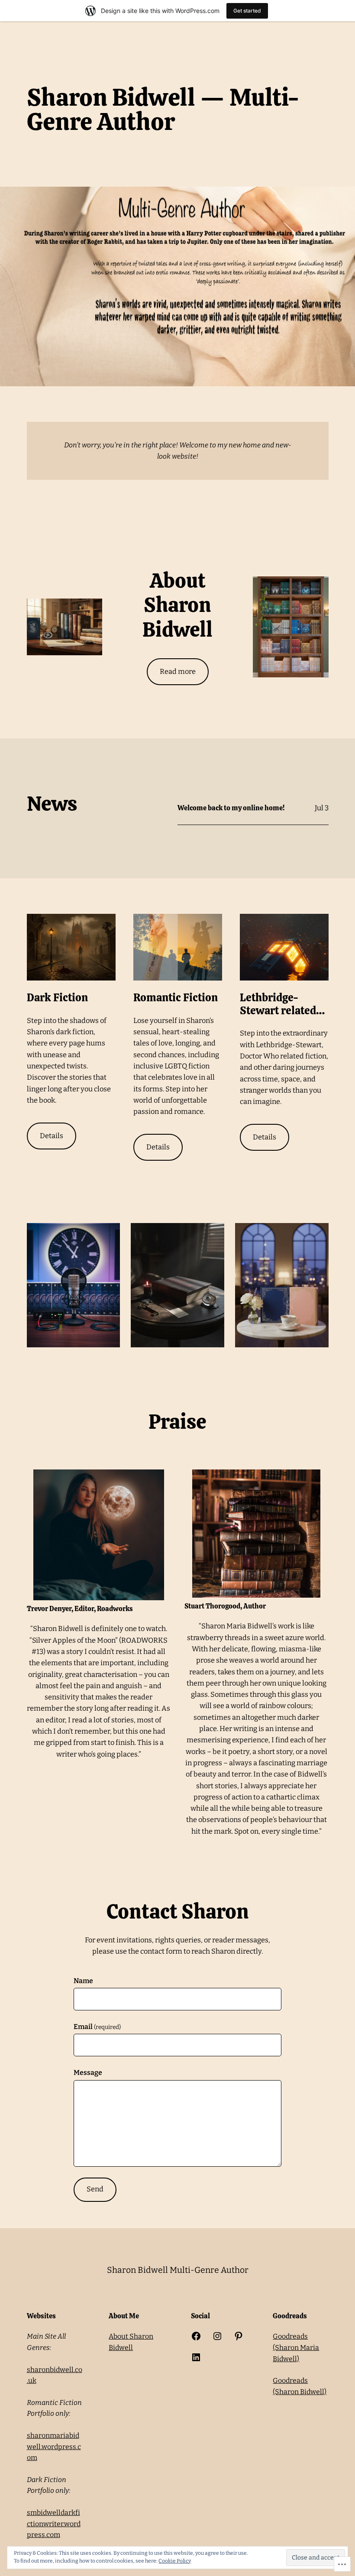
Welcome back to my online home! (231, 808)
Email (97, 2027)
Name (83, 1981)
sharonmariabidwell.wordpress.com (54, 2447)
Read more (178, 672)
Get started (247, 11)
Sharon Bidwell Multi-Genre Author (178, 2270)
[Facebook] (196, 2336)
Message (88, 2073)
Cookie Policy (175, 2561)
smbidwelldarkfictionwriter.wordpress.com (54, 2524)
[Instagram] (217, 2336)
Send (95, 2189)
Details (52, 1136)
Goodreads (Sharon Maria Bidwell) (296, 2347)
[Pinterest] (239, 2336)
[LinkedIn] (196, 2357)
